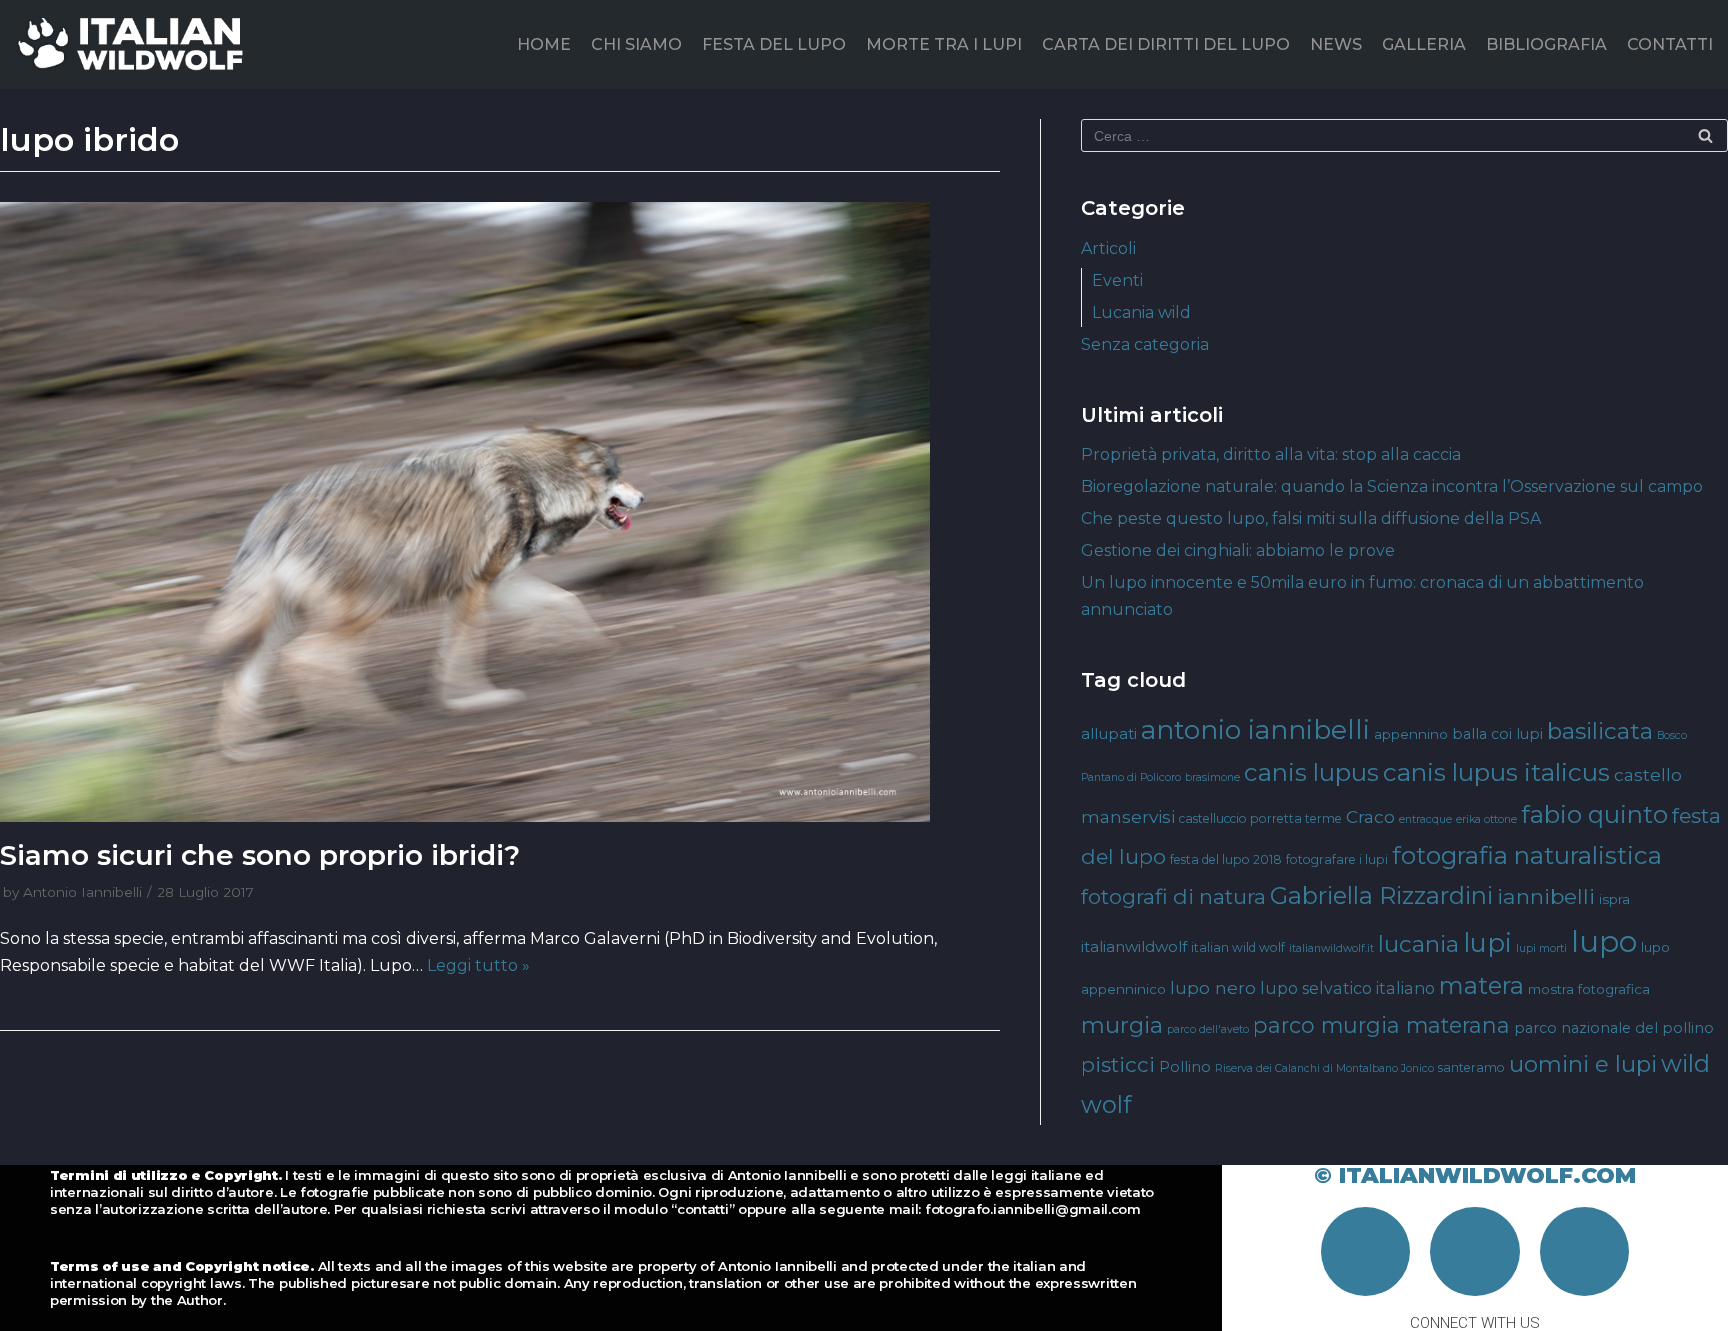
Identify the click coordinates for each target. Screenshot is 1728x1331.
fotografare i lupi (1337, 859)
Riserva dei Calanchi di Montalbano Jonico (1324, 1068)
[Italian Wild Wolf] (134, 44)
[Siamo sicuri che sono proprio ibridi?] (500, 512)
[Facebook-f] (1366, 1252)
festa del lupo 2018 (1226, 859)
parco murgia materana (1381, 1025)
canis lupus (1311, 772)
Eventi (1117, 280)
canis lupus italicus (1496, 772)
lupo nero (1213, 987)
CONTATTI (1670, 44)
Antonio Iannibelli (82, 892)
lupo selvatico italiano (1347, 988)
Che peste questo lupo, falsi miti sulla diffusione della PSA (1311, 518)
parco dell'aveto (1208, 1029)
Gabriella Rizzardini (1381, 895)
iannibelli (1546, 896)
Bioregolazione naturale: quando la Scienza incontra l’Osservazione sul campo (1392, 486)
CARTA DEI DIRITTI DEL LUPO (1166, 44)
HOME (544, 44)
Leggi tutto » (478, 965)
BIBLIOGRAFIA (1546, 44)
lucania (1418, 944)
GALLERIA (1424, 44)
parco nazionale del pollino (1614, 1028)
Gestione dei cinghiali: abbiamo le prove (1238, 550)
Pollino (1185, 1067)
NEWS (1336, 44)
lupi (1487, 942)
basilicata (1600, 731)
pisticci (1118, 1064)
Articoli (1108, 248)
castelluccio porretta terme (1260, 818)
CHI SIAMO (636, 44)
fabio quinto (1594, 814)
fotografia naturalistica (1527, 855)
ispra (1614, 899)
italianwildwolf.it (1331, 948)
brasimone (1212, 777)
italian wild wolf (1238, 947)
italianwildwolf (1134, 946)
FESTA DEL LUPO (774, 44)
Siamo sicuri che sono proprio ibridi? (260, 855)
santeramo (1471, 1067)
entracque (1425, 819)
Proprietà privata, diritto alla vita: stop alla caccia (1271, 454)
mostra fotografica (1589, 989)
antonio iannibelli (1255, 729)
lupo (1604, 941)
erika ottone (1486, 819)
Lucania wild (1141, 312)
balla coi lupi (1497, 734)
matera (1481, 985)
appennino (1411, 734)
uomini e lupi (1583, 1064)
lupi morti (1541, 948)
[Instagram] (1475, 1252)
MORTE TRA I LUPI (944, 44)
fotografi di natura (1173, 896)
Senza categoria (1145, 344)
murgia (1122, 1025)
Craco (1370, 816)
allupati (1109, 733)
